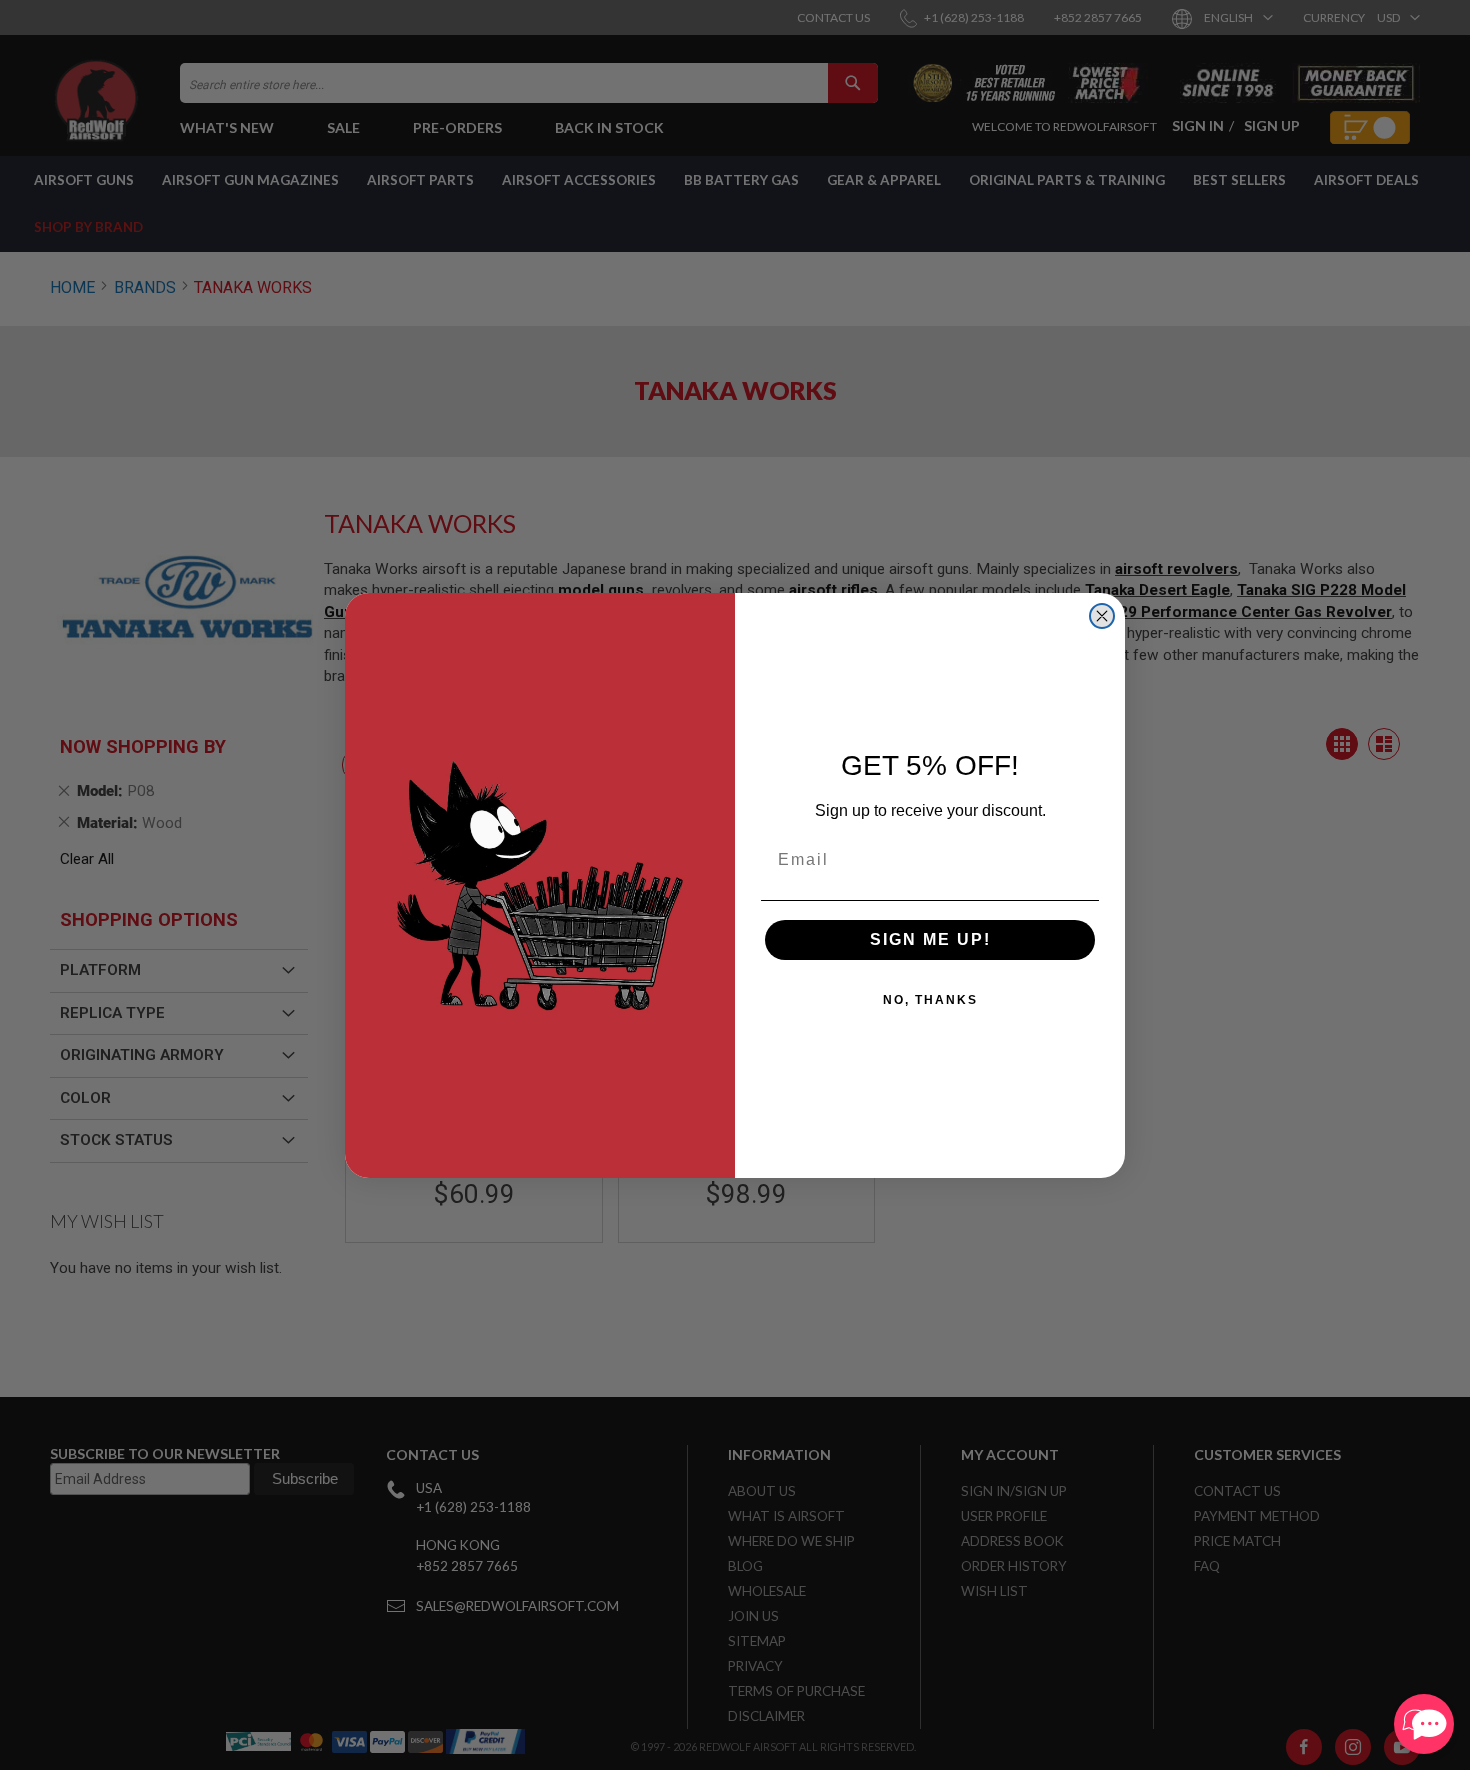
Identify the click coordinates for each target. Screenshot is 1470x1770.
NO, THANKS (930, 1000)
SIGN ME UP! (930, 939)
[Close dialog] (1102, 616)
